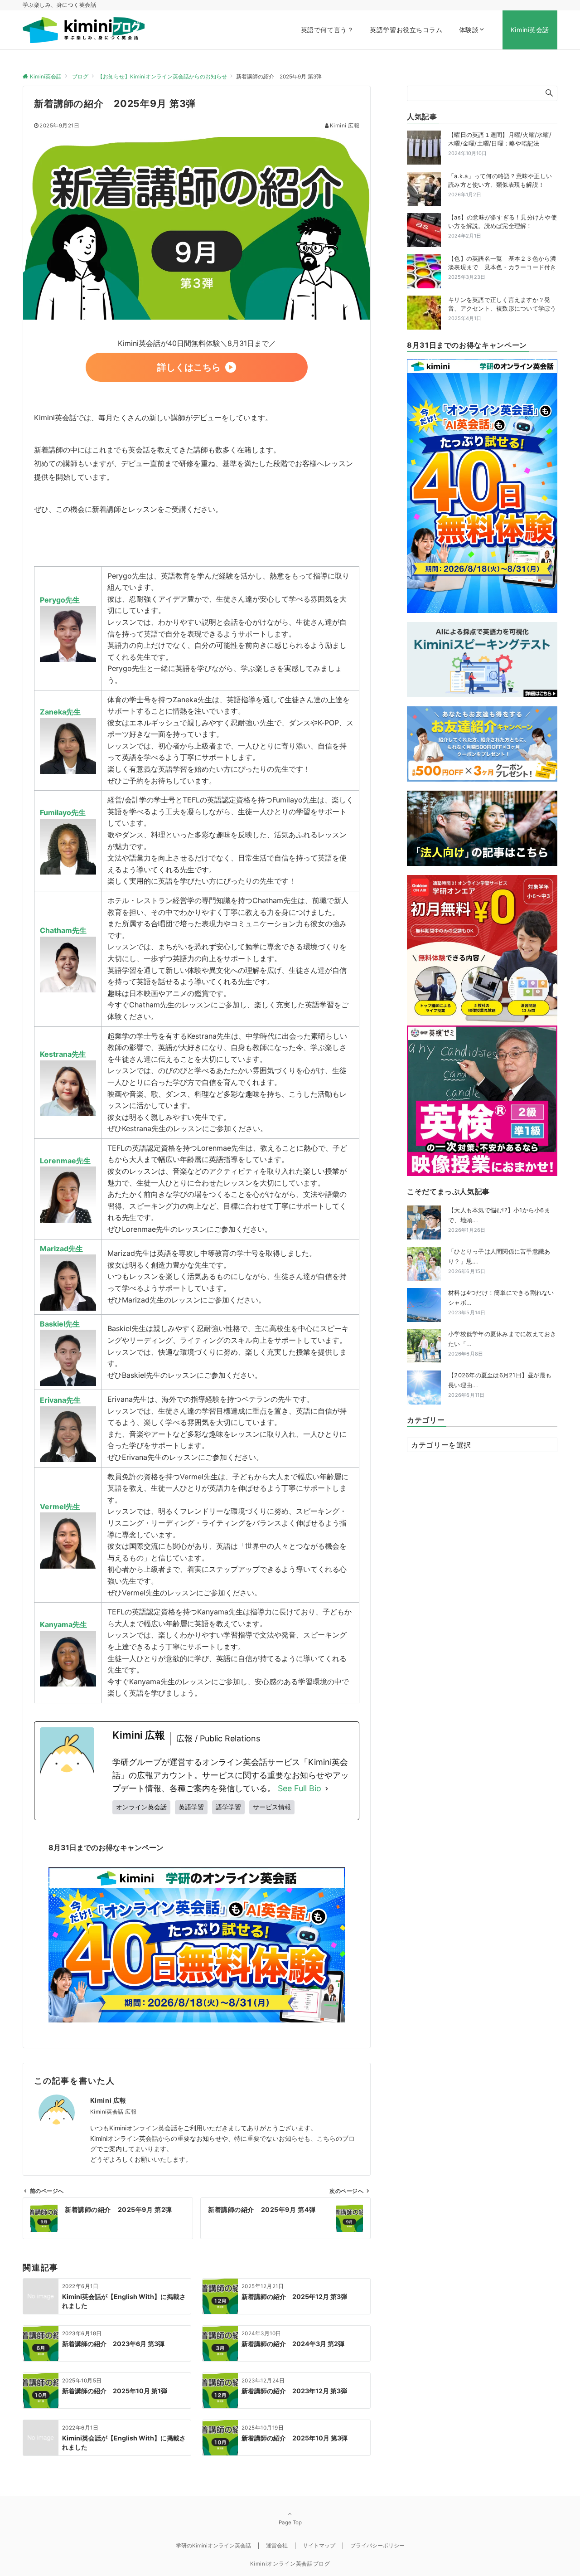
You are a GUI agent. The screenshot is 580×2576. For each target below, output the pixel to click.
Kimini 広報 (345, 126)
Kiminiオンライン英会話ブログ (290, 2564)
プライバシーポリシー (377, 2546)
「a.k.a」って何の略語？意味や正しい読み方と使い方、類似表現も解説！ (500, 180)
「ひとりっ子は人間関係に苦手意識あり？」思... (499, 1261)
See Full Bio (300, 1788)
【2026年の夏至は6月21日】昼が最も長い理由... (500, 1385)
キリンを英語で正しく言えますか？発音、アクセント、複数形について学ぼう (502, 304)
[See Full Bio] (327, 1789)
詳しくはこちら (189, 367)
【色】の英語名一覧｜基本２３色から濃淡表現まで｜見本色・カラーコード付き (502, 263)
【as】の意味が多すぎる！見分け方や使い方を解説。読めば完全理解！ (503, 222)
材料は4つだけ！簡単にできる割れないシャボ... (501, 1302)
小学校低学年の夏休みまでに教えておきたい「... (502, 1344)
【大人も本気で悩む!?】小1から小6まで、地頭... (499, 1220)
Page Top (290, 2523)
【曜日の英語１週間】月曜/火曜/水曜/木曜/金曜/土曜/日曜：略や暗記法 (500, 139)
